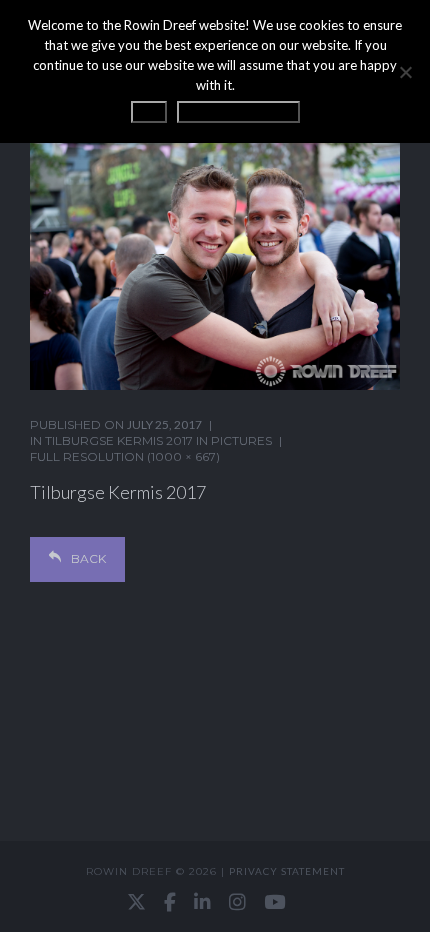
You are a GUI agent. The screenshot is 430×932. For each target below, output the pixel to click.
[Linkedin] (202, 902)
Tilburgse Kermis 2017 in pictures (158, 440)
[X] (136, 902)
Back (88, 558)
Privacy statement (287, 871)
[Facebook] (170, 902)
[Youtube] (274, 902)
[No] (405, 72)
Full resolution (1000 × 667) (125, 456)
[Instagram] (237, 902)
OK (149, 112)
